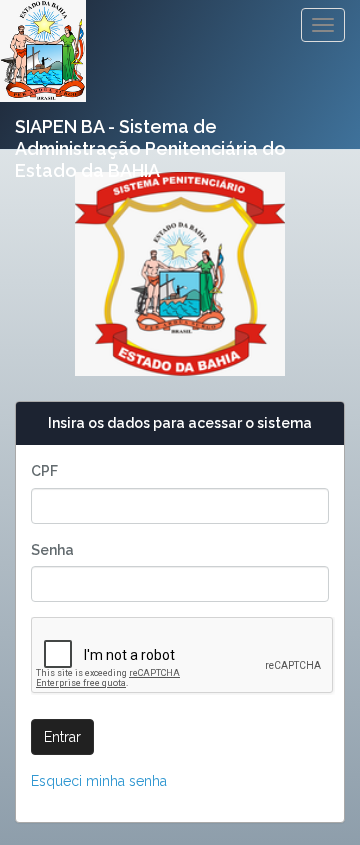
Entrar (62, 737)
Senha (52, 550)
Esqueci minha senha (99, 781)
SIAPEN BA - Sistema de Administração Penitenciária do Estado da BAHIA (150, 134)
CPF (44, 471)
